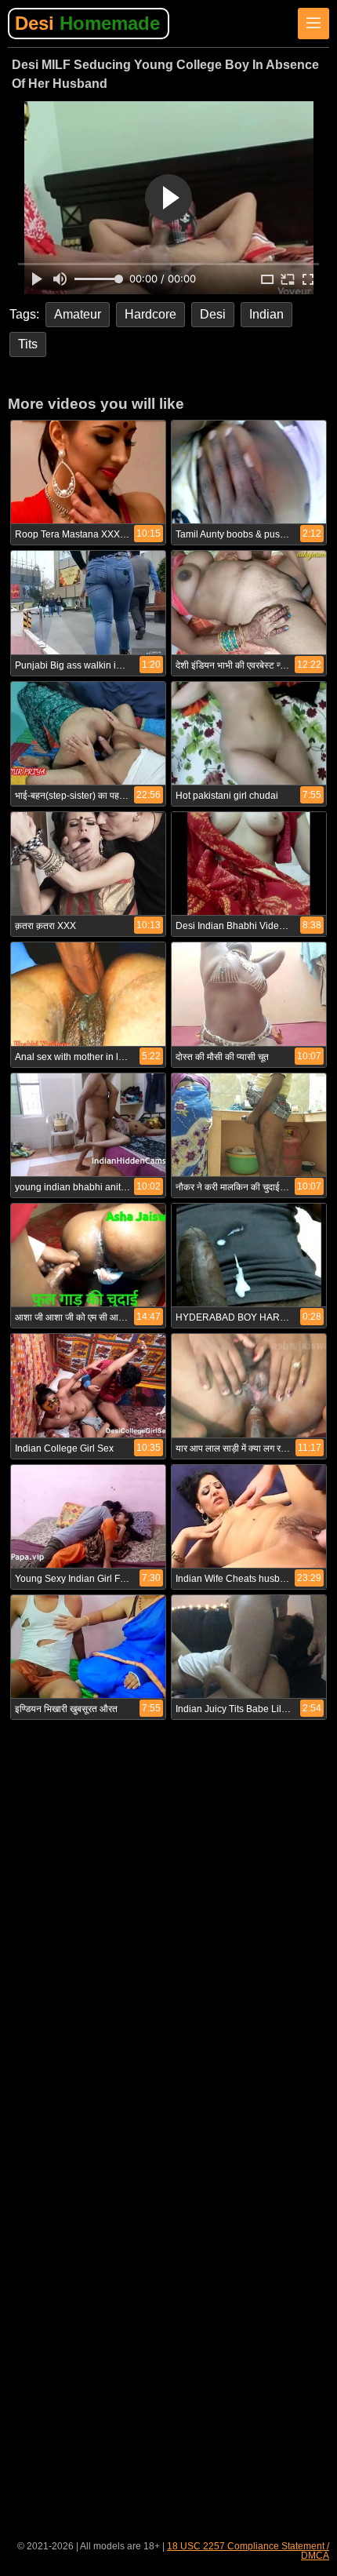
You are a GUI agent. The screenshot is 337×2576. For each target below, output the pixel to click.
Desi (87, 23)
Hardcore (150, 314)
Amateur (78, 314)
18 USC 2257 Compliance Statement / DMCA (248, 2551)
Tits (28, 344)
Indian (266, 314)
